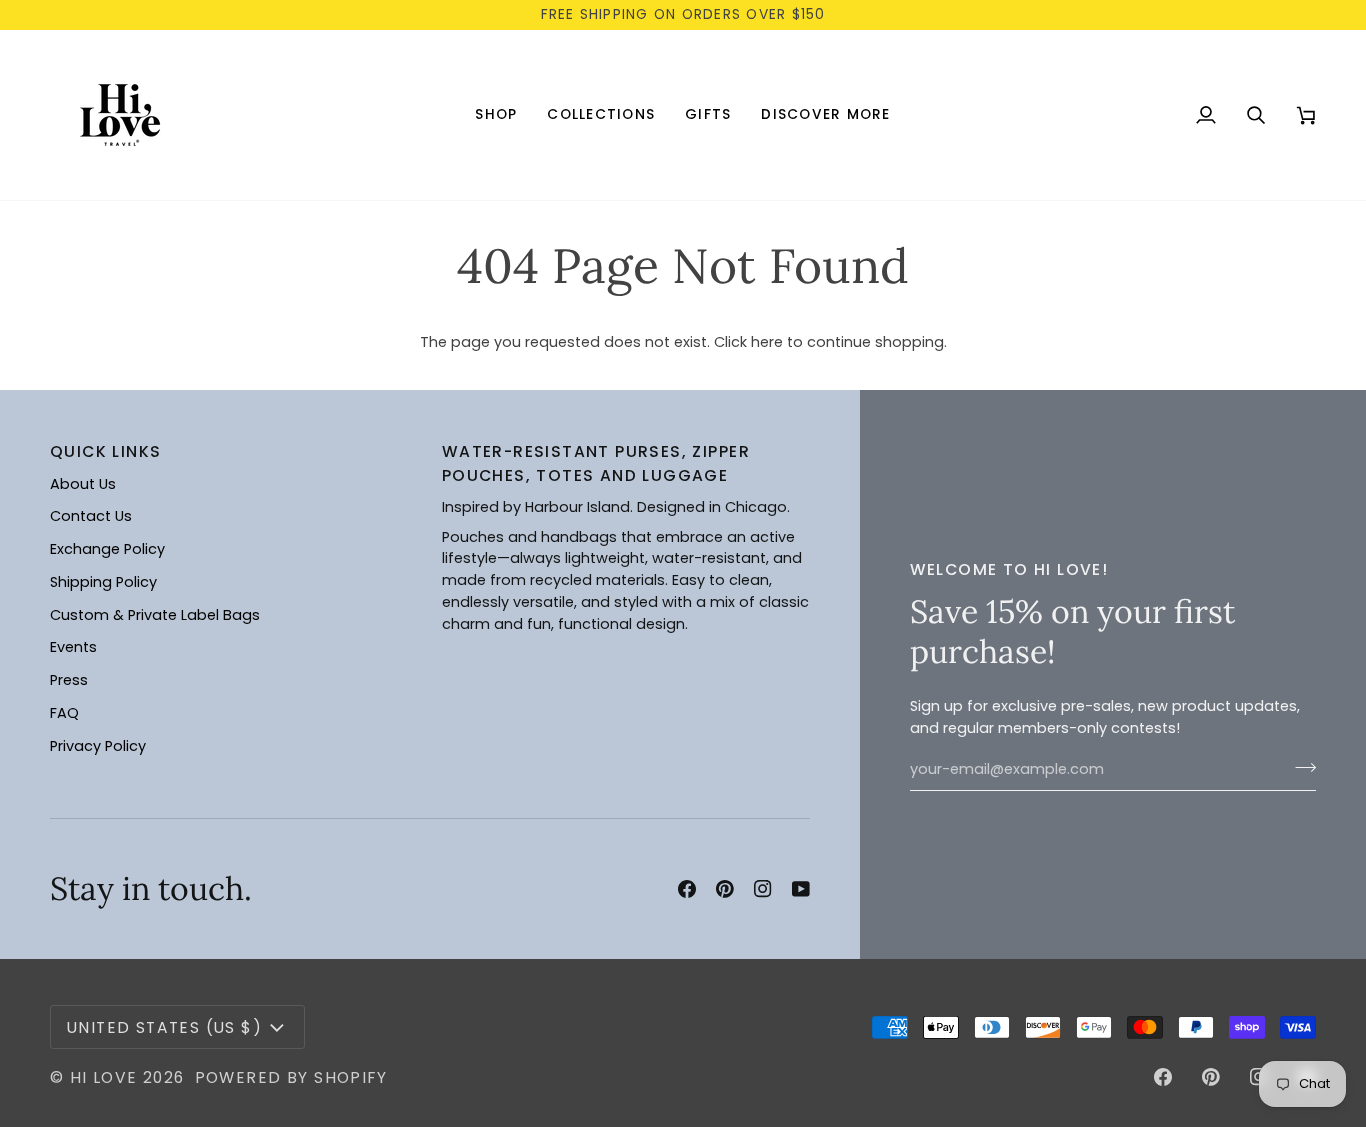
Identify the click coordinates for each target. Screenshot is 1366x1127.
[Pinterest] (725, 889)
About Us (83, 484)
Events (73, 647)
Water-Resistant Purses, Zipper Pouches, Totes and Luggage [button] (596, 463)
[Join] (1299, 767)
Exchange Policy (107, 549)
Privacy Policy (98, 746)
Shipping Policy (103, 582)
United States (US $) (164, 1027)
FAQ (64, 713)
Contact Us (91, 516)
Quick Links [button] (105, 451)
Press (69, 680)
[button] (496, 115)
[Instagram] (763, 889)
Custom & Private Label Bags (155, 615)
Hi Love (104, 1077)
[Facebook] (687, 889)
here (767, 342)
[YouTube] (801, 889)
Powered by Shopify (291, 1077)
